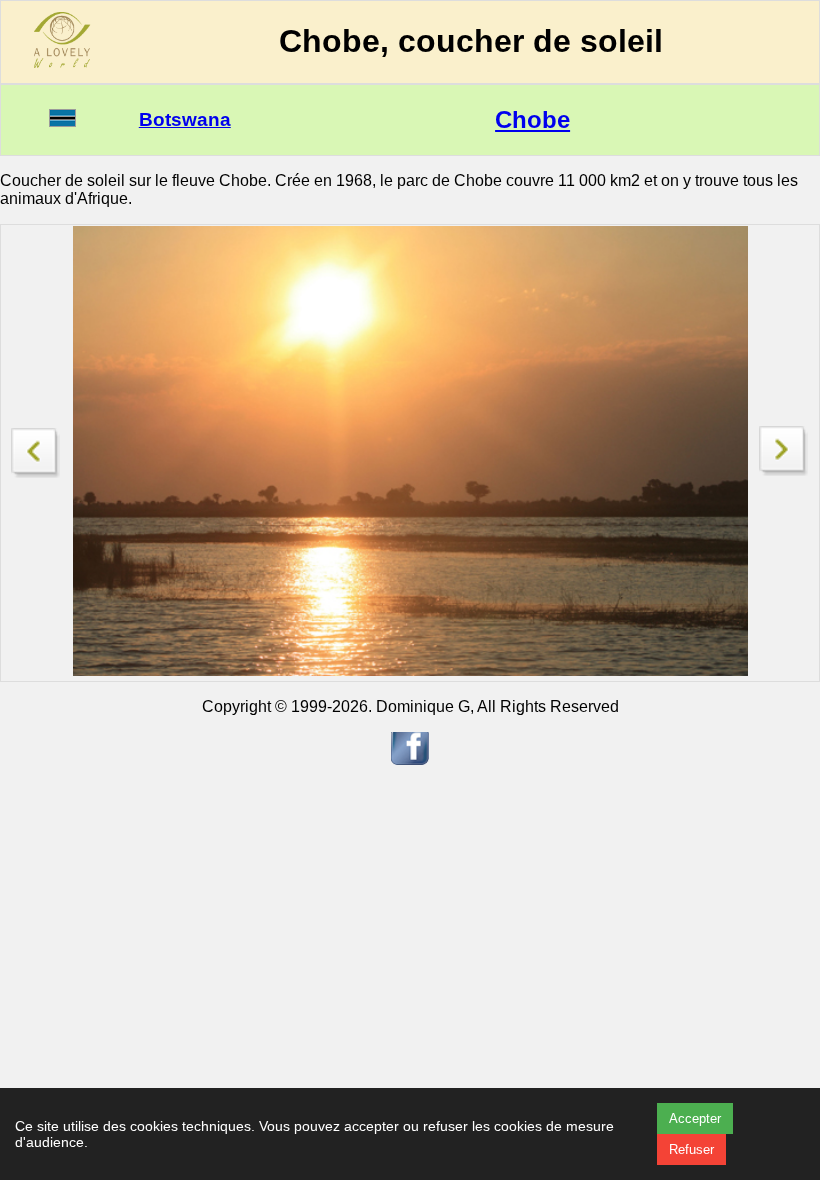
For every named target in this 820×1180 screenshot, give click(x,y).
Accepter (695, 1118)
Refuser (691, 1149)
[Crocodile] (36, 447)
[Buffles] (784, 470)
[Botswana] (62, 121)
